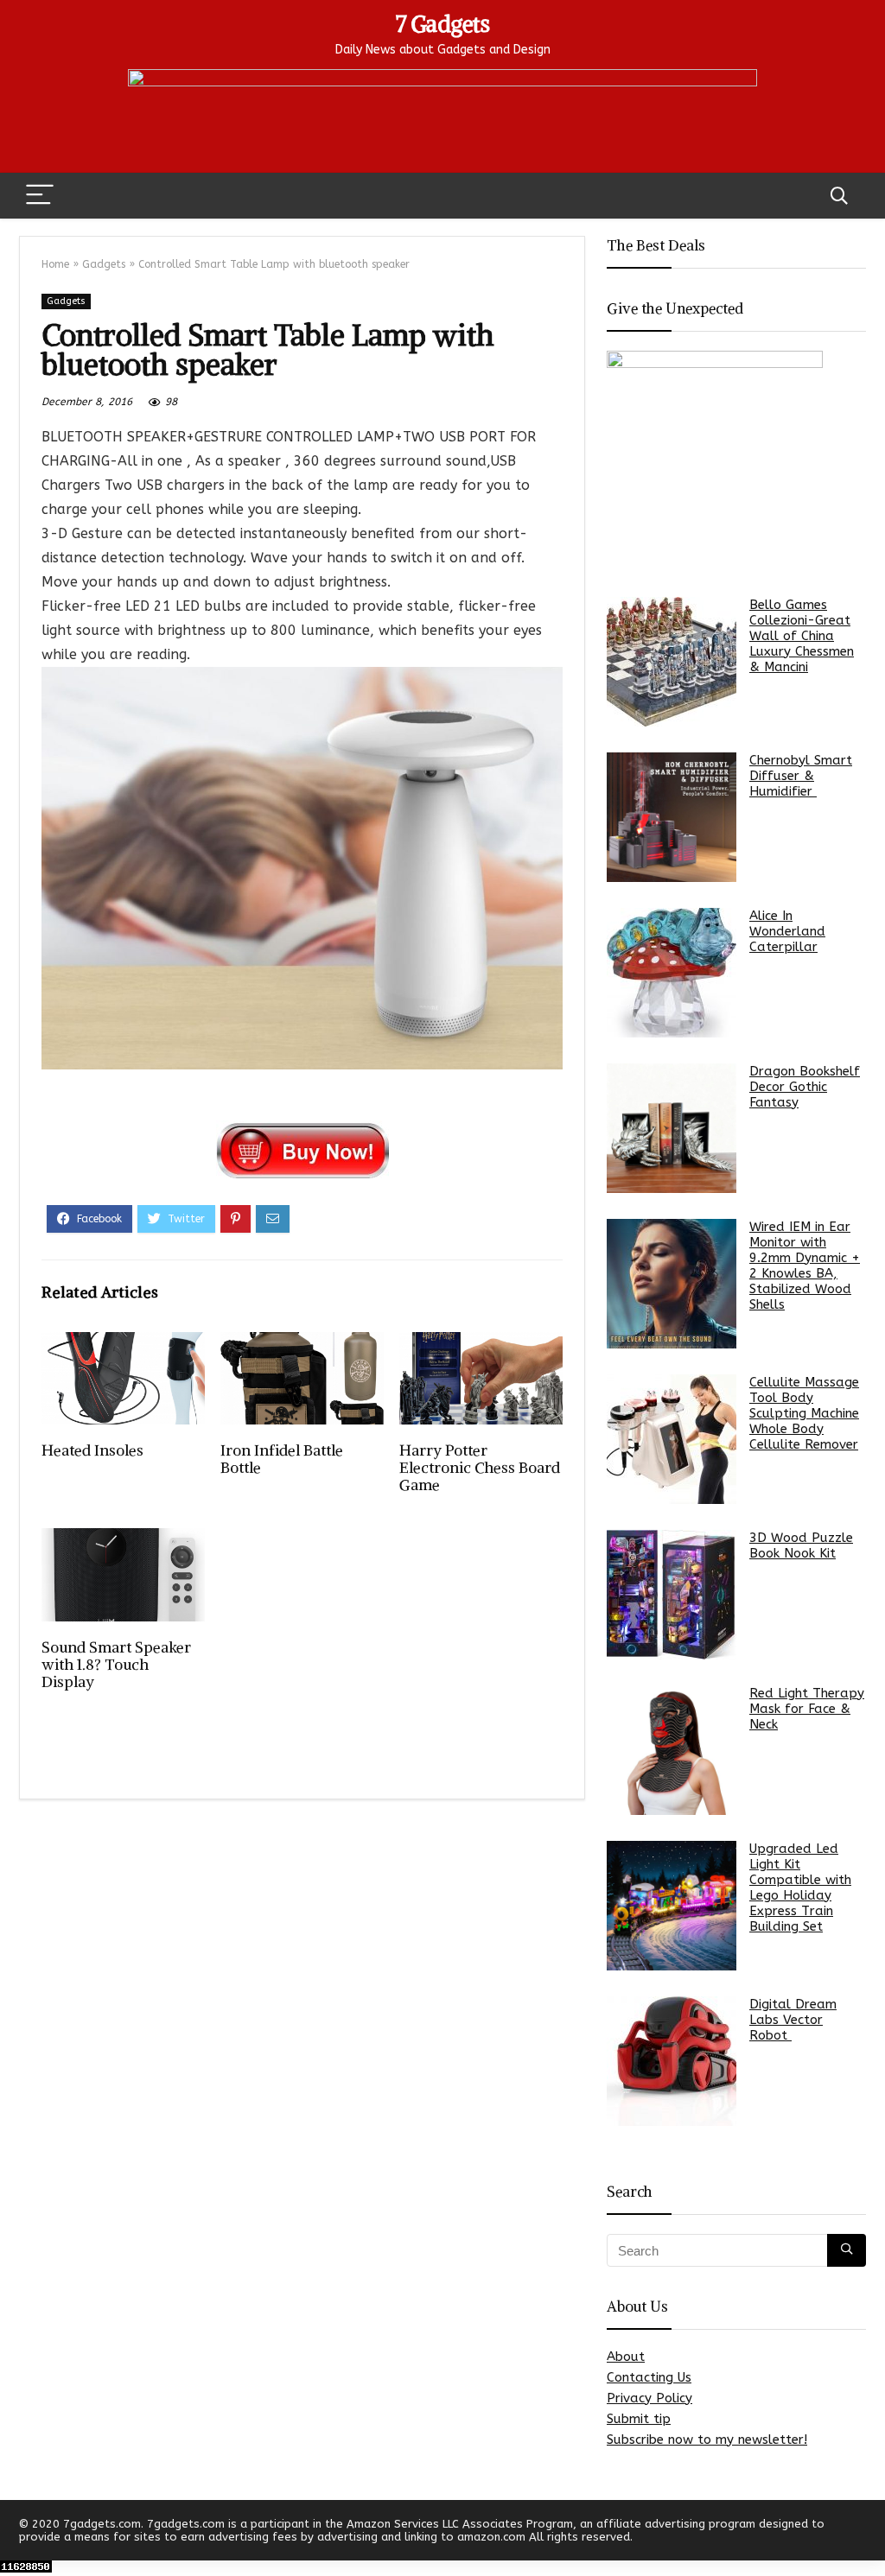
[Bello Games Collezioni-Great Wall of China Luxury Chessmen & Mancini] (672, 662)
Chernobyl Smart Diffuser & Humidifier (801, 776)
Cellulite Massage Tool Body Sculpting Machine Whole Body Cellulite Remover (804, 1413)
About (626, 2357)
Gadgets (104, 264)
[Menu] (40, 196)
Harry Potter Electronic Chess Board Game (480, 1468)
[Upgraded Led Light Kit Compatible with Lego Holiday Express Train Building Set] (672, 1906)
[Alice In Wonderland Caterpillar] (672, 973)
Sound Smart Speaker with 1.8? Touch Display (116, 1665)
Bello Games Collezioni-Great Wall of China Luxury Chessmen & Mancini (802, 636)
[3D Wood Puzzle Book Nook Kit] (672, 1595)
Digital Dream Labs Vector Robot (793, 2020)
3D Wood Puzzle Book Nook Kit (801, 1545)
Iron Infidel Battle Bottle (282, 1459)
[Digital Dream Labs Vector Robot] (672, 2061)
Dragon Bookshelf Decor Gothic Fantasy (805, 1087)
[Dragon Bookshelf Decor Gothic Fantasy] (672, 1128)
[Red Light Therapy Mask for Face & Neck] (672, 1750)
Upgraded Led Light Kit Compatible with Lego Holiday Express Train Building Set (800, 1888)
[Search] (839, 196)
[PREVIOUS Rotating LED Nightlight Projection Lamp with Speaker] (17, 2533)
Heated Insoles (92, 1450)
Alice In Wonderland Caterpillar (787, 931)
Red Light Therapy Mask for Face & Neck (807, 1709)
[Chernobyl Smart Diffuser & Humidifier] (672, 817)
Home (55, 264)
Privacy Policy (649, 2398)
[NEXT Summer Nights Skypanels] (868, 2533)
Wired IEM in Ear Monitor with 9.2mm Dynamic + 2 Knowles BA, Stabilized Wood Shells (805, 1266)
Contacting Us (649, 2377)
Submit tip (639, 2419)
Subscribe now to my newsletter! (707, 2440)
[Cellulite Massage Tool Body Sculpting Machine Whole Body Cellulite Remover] (672, 1439)
